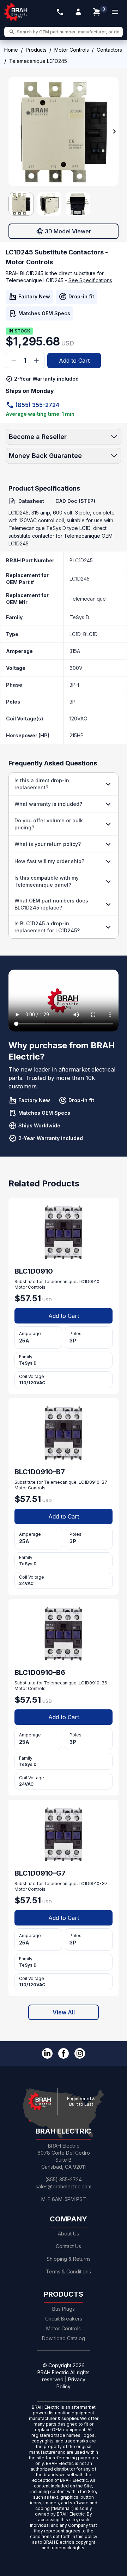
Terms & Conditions (68, 2271)
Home (11, 50)
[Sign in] (78, 12)
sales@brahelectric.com (64, 2186)
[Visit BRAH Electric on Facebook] (64, 2053)
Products (36, 50)
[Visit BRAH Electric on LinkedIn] (47, 2053)
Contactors (109, 50)
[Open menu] (115, 12)
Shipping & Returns (69, 2259)
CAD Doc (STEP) (75, 501)
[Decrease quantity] (14, 361)
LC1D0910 (89, 1281)
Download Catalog (64, 2338)
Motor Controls (72, 50)
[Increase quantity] (36, 361)
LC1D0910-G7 (93, 1884)
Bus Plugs (64, 2309)
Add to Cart (74, 361)
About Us (68, 2234)
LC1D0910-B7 (93, 1482)
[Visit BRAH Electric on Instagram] (80, 2053)
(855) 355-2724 (37, 405)
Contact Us (68, 2246)
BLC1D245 (81, 560)
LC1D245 (80, 579)
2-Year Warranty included (46, 379)
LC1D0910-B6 (93, 1683)
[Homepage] (16, 12)
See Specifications (90, 280)
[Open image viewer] (64, 131)
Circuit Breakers (64, 2319)
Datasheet (31, 501)
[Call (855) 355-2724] (60, 12)
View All (64, 2012)
